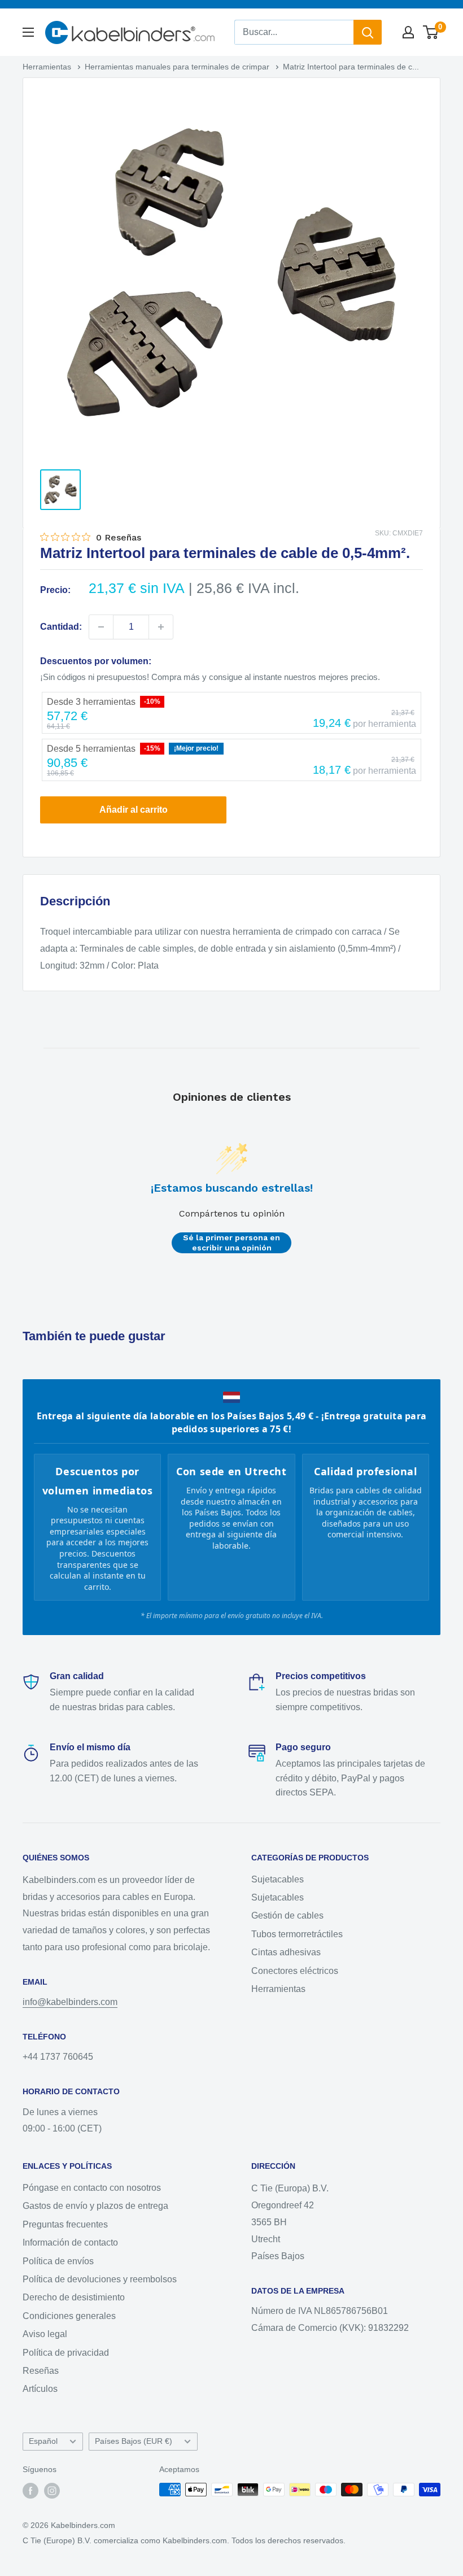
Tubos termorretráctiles (297, 1934)
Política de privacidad (66, 2353)
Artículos (40, 2389)
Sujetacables (278, 1879)
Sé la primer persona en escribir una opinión (231, 1243)
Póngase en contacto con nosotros (92, 2188)
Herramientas (48, 67)
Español (43, 2441)
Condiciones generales (69, 2316)
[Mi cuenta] (408, 32)
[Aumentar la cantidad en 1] (161, 627)
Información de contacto (70, 2242)
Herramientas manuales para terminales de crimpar (178, 67)
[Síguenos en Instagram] (52, 2491)
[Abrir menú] (28, 32)
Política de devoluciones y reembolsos (100, 2279)
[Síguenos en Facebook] (30, 2491)
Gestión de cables (287, 1915)
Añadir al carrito (134, 810)
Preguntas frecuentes (65, 2224)
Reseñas (41, 2371)
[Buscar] (368, 32)
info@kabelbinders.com (70, 2002)
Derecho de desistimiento (74, 2297)
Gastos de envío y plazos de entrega (95, 2206)
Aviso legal (45, 2334)
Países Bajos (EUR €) (134, 2441)
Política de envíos (58, 2261)
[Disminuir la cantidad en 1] (101, 627)
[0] (431, 32)
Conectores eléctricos (295, 1971)
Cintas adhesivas (286, 1952)
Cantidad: (61, 627)
